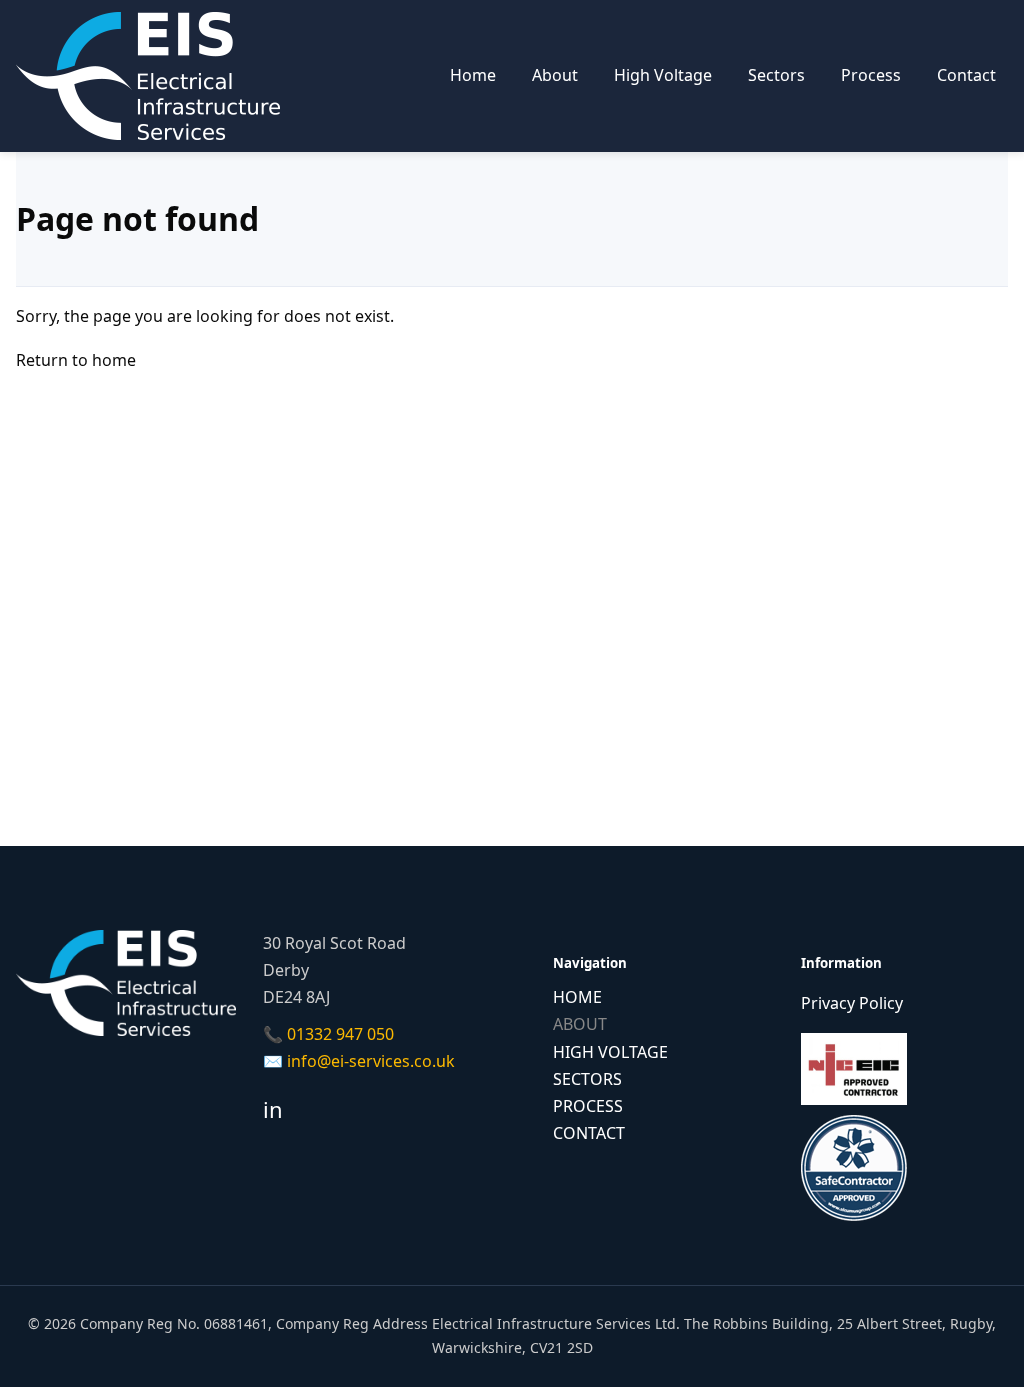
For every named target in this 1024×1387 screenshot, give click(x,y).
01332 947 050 (340, 1034)
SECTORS (587, 1079)
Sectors (776, 75)
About (555, 75)
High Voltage (663, 75)
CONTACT (589, 1133)
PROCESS (588, 1106)
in (273, 1109)
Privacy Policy (852, 1003)
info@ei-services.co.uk (371, 1061)
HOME (577, 997)
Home (473, 75)
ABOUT (580, 1024)
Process (871, 75)
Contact (966, 75)
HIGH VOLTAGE (610, 1052)
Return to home (76, 360)
